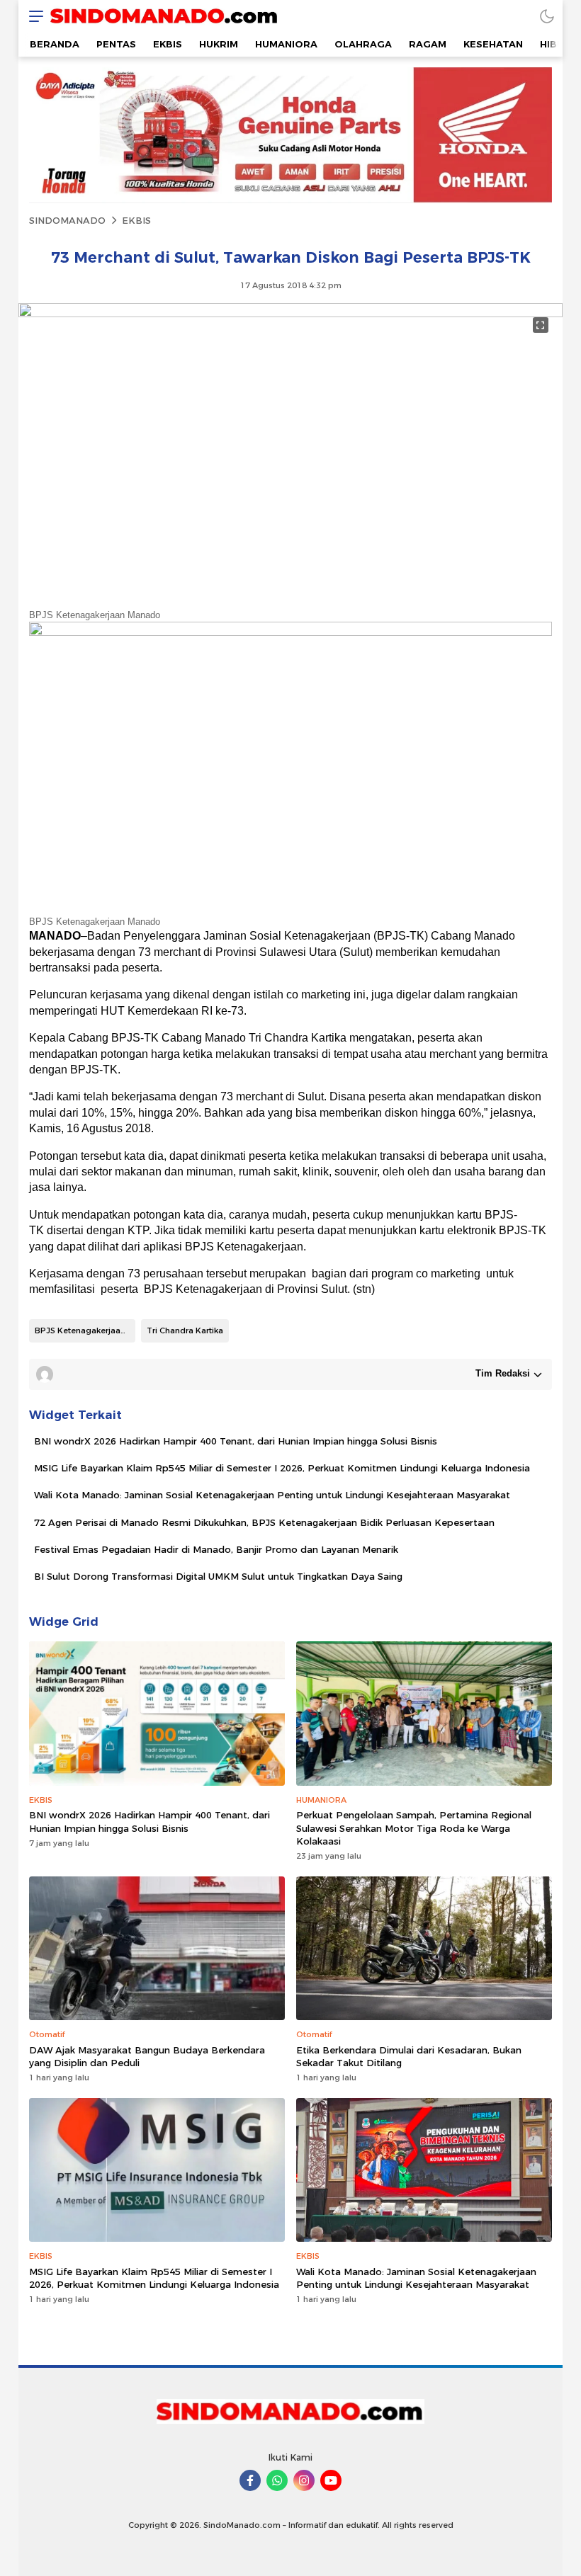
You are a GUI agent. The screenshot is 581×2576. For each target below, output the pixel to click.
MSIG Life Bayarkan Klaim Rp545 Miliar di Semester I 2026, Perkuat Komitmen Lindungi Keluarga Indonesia (282, 1468)
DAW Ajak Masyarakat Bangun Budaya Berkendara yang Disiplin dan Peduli (147, 2056)
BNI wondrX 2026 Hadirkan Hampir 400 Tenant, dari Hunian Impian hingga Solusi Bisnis (236, 1441)
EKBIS (136, 220)
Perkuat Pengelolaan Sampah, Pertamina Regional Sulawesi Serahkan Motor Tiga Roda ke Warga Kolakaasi (414, 1828)
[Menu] (33, 16)
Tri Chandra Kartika (185, 1330)
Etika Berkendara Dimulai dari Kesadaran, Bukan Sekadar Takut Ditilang (409, 2056)
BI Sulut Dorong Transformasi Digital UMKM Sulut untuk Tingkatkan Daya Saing (218, 1576)
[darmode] (547, 16)
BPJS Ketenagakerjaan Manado (85, 1330)
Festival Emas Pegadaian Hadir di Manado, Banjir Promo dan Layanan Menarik (216, 1549)
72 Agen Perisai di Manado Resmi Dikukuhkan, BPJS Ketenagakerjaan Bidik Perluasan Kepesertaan (264, 1522)
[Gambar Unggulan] (290, 314)
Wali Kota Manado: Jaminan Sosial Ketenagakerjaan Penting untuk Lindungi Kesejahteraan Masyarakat (272, 1495)
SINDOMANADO (67, 220)
